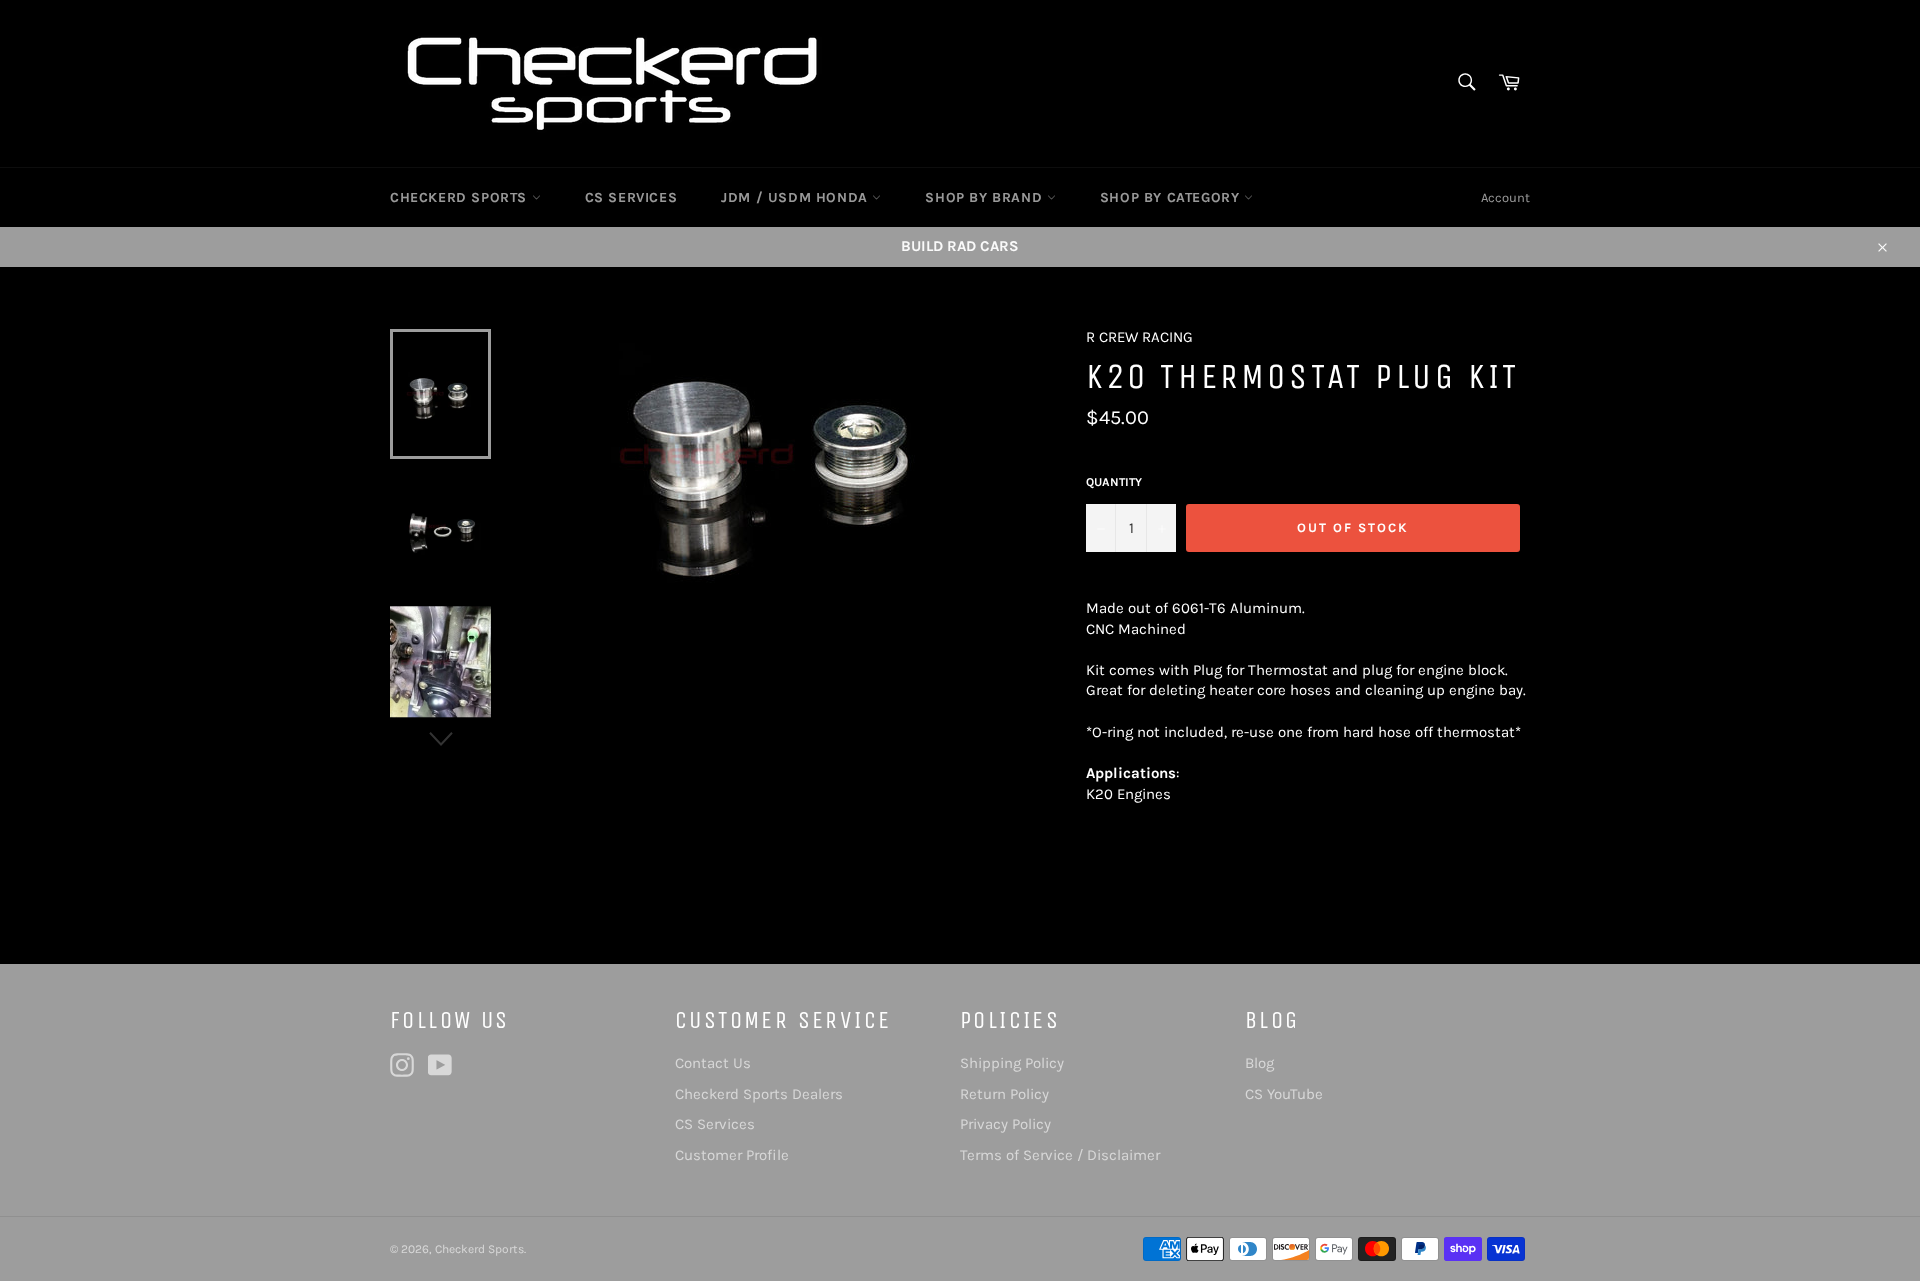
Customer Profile (732, 1155)
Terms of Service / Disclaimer (1060, 1155)
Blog (1259, 1063)
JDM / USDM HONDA (796, 197)
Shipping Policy (1012, 1063)
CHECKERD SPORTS (461, 197)
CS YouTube (1284, 1094)
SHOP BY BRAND (985, 197)
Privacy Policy (1005, 1124)
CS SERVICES (631, 197)
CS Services (715, 1124)
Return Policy (1004, 1094)
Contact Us (713, 1063)
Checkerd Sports (479, 1249)
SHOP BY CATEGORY (1172, 197)
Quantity (1114, 482)
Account (1505, 197)
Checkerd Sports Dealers (759, 1094)
